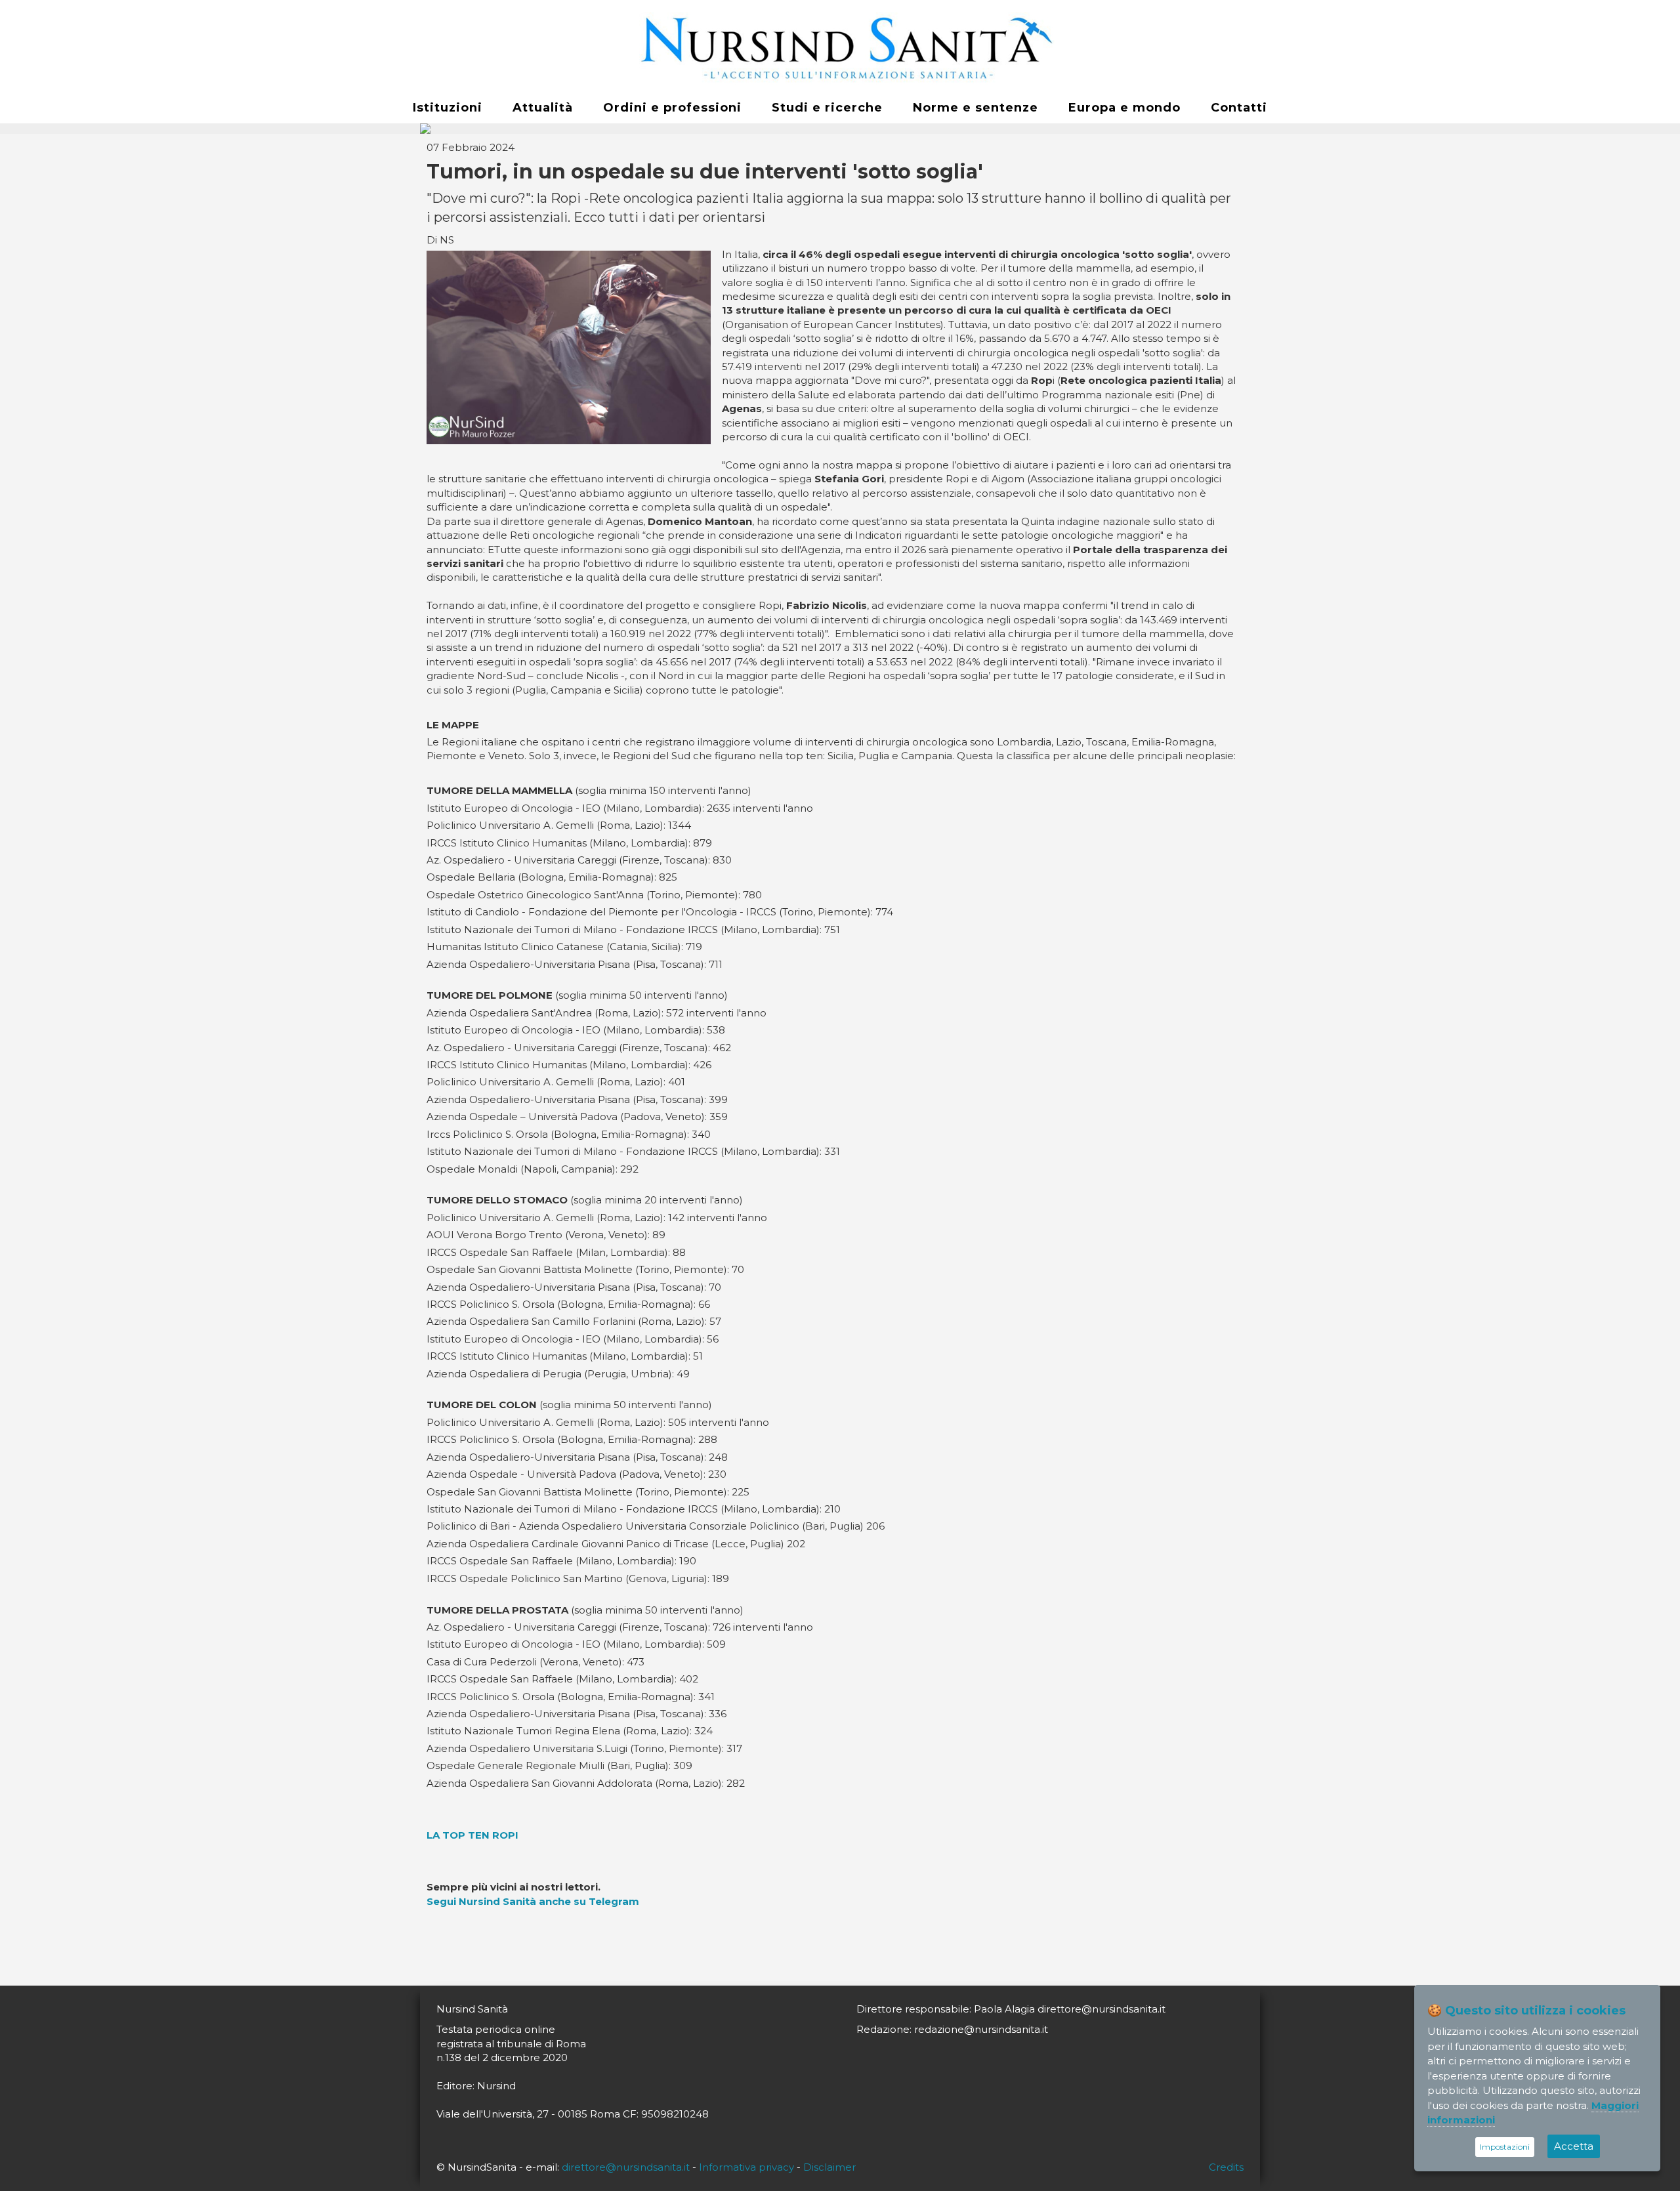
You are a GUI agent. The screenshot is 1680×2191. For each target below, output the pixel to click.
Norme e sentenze (976, 108)
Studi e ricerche (827, 108)
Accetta (1574, 2146)
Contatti (1239, 108)
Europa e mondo (1124, 108)
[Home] (840, 47)
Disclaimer (829, 2167)
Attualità (543, 108)
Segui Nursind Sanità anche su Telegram (533, 1901)
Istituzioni (448, 108)
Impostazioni (1505, 2147)
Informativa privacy (746, 2167)
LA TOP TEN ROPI (472, 1835)
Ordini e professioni (672, 108)
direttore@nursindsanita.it (626, 2167)
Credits (1226, 2167)
